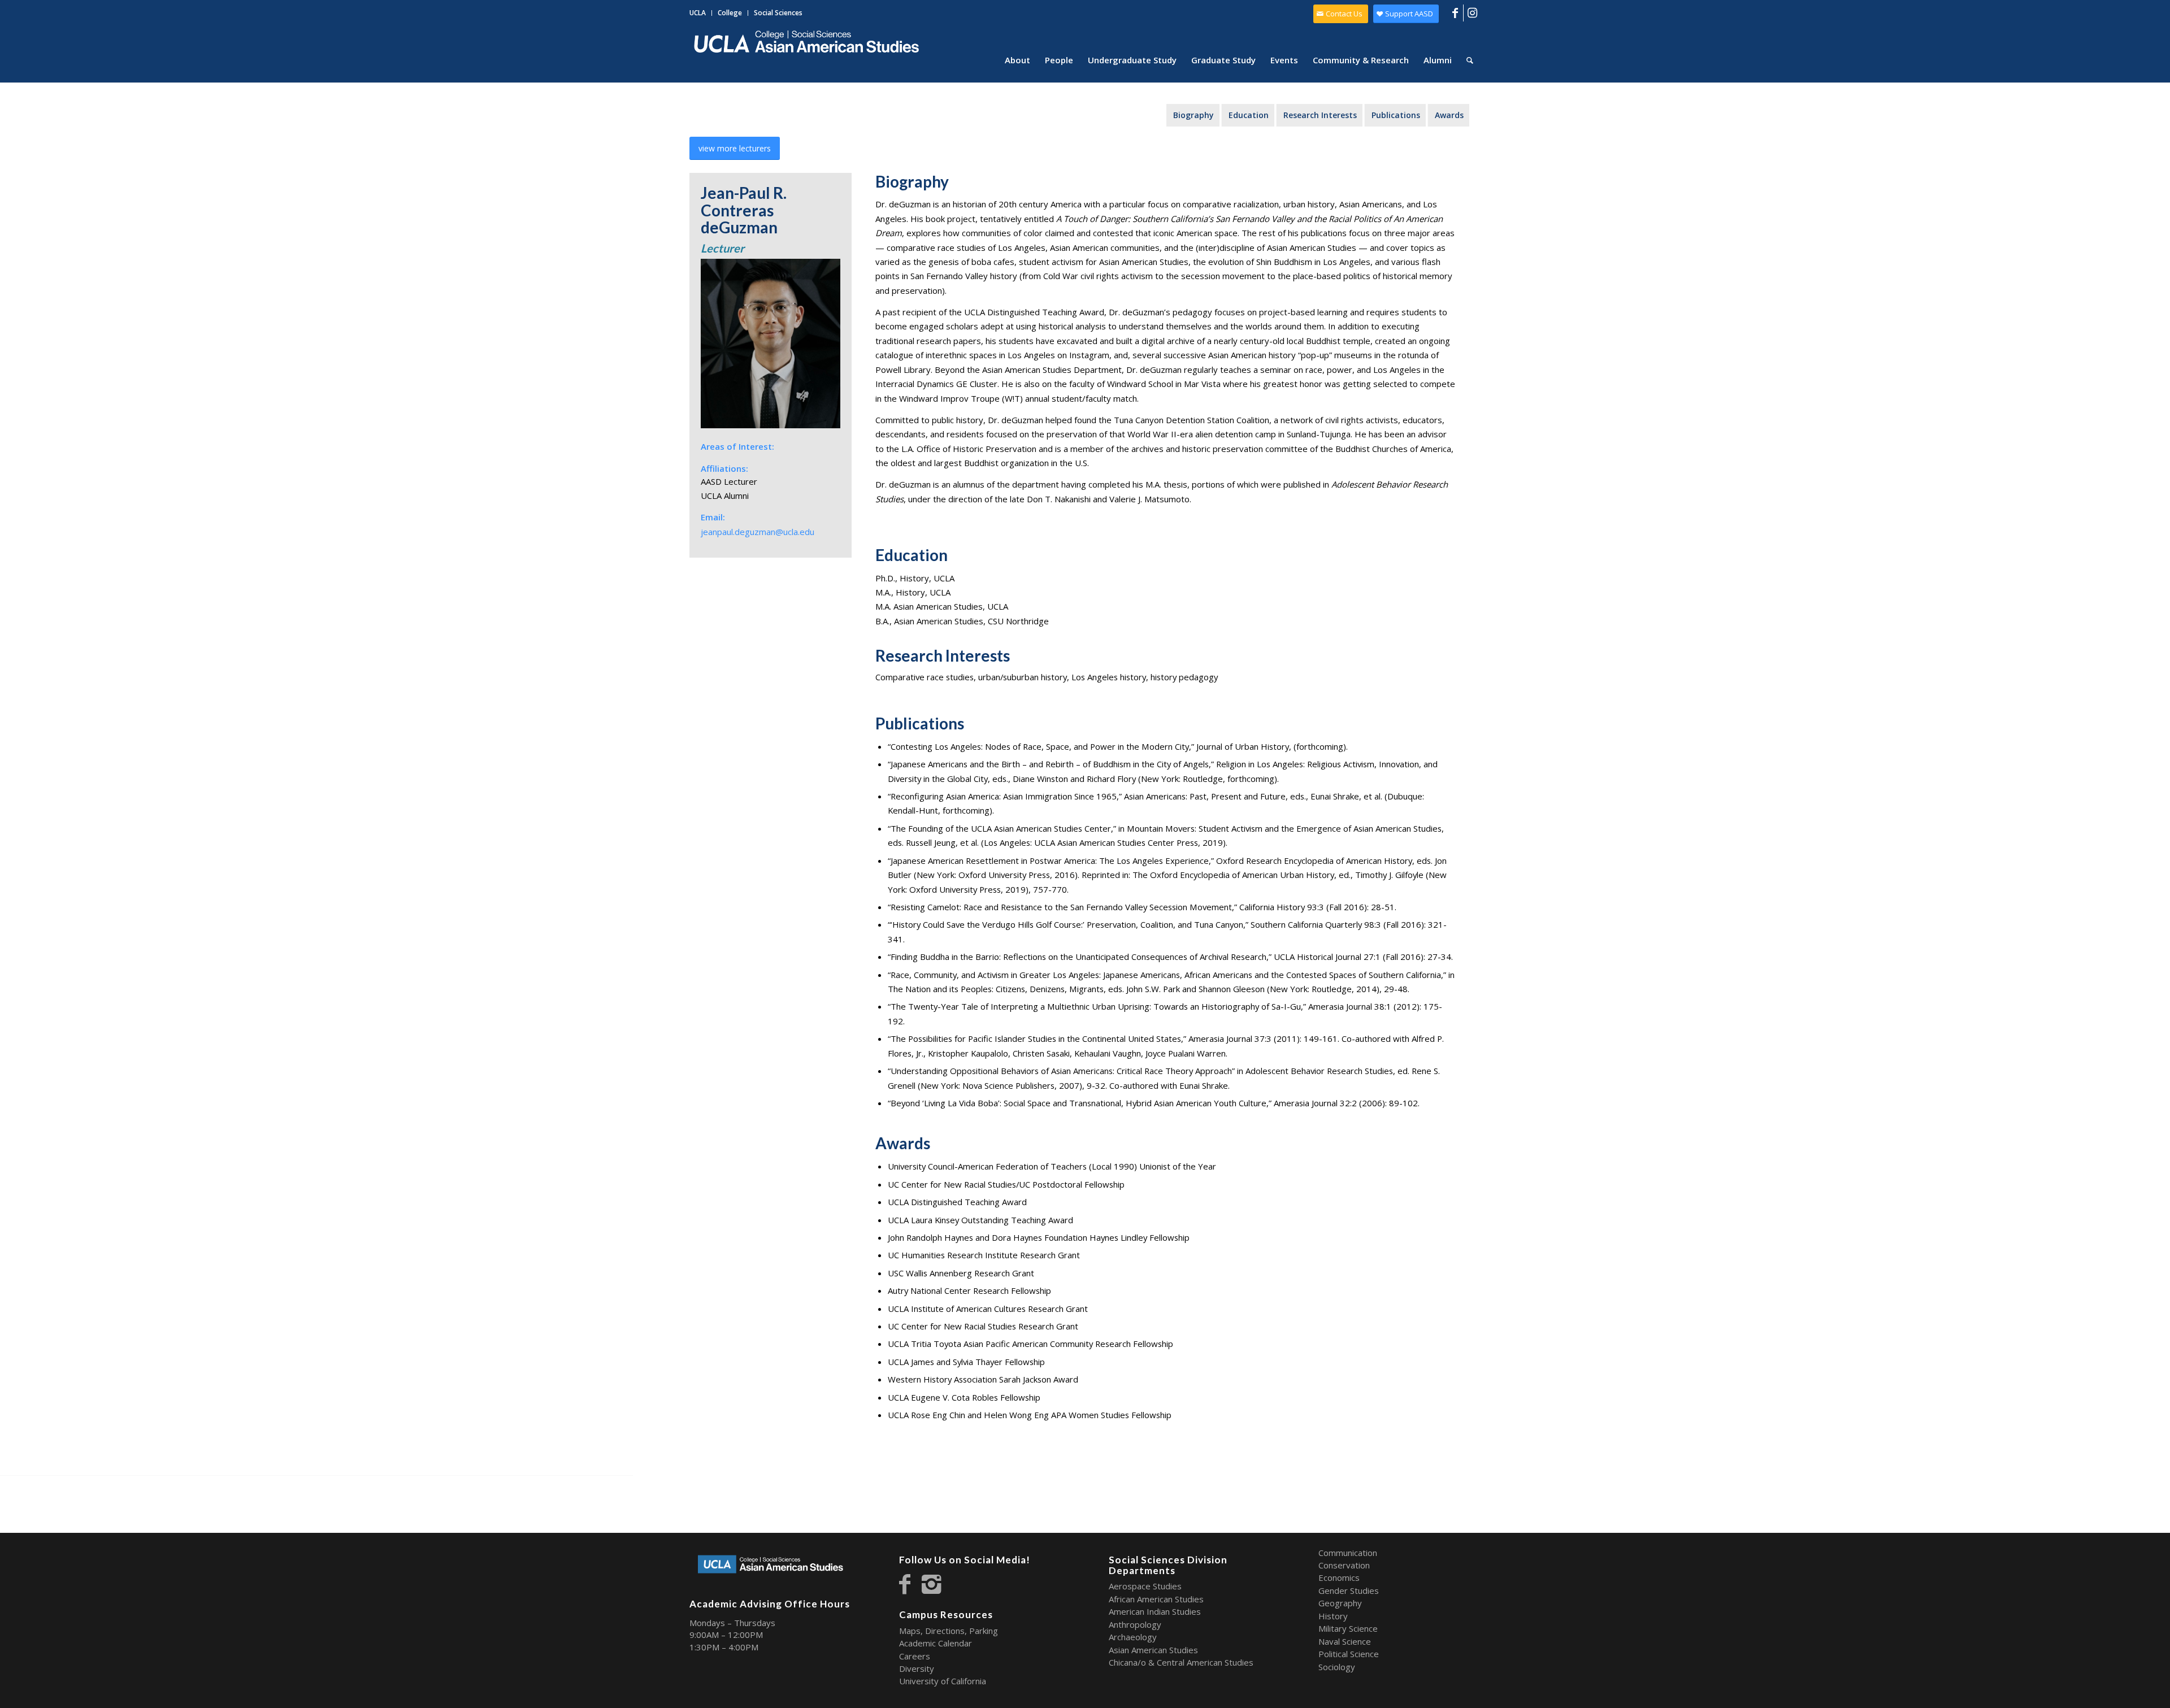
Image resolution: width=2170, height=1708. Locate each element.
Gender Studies (1349, 1590)
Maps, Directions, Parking (949, 1631)
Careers (915, 1656)
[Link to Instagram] (1472, 13)
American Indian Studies (1155, 1611)
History (1333, 1616)
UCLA (698, 13)
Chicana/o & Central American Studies (1181, 1662)
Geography (1340, 1603)
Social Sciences (778, 13)
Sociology (1337, 1667)
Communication (1348, 1553)
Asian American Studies (1153, 1650)
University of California (943, 1681)
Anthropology (1135, 1624)
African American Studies (1156, 1599)
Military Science (1348, 1628)
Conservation (1344, 1565)
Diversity (917, 1668)
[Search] (1470, 60)
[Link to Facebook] (1455, 13)
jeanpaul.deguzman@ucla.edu (758, 532)
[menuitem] (701, 13)
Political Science (1349, 1654)
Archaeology (1133, 1637)
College (730, 13)
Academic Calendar (936, 1643)
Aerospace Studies (1145, 1586)
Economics (1339, 1577)
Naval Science (1345, 1641)
